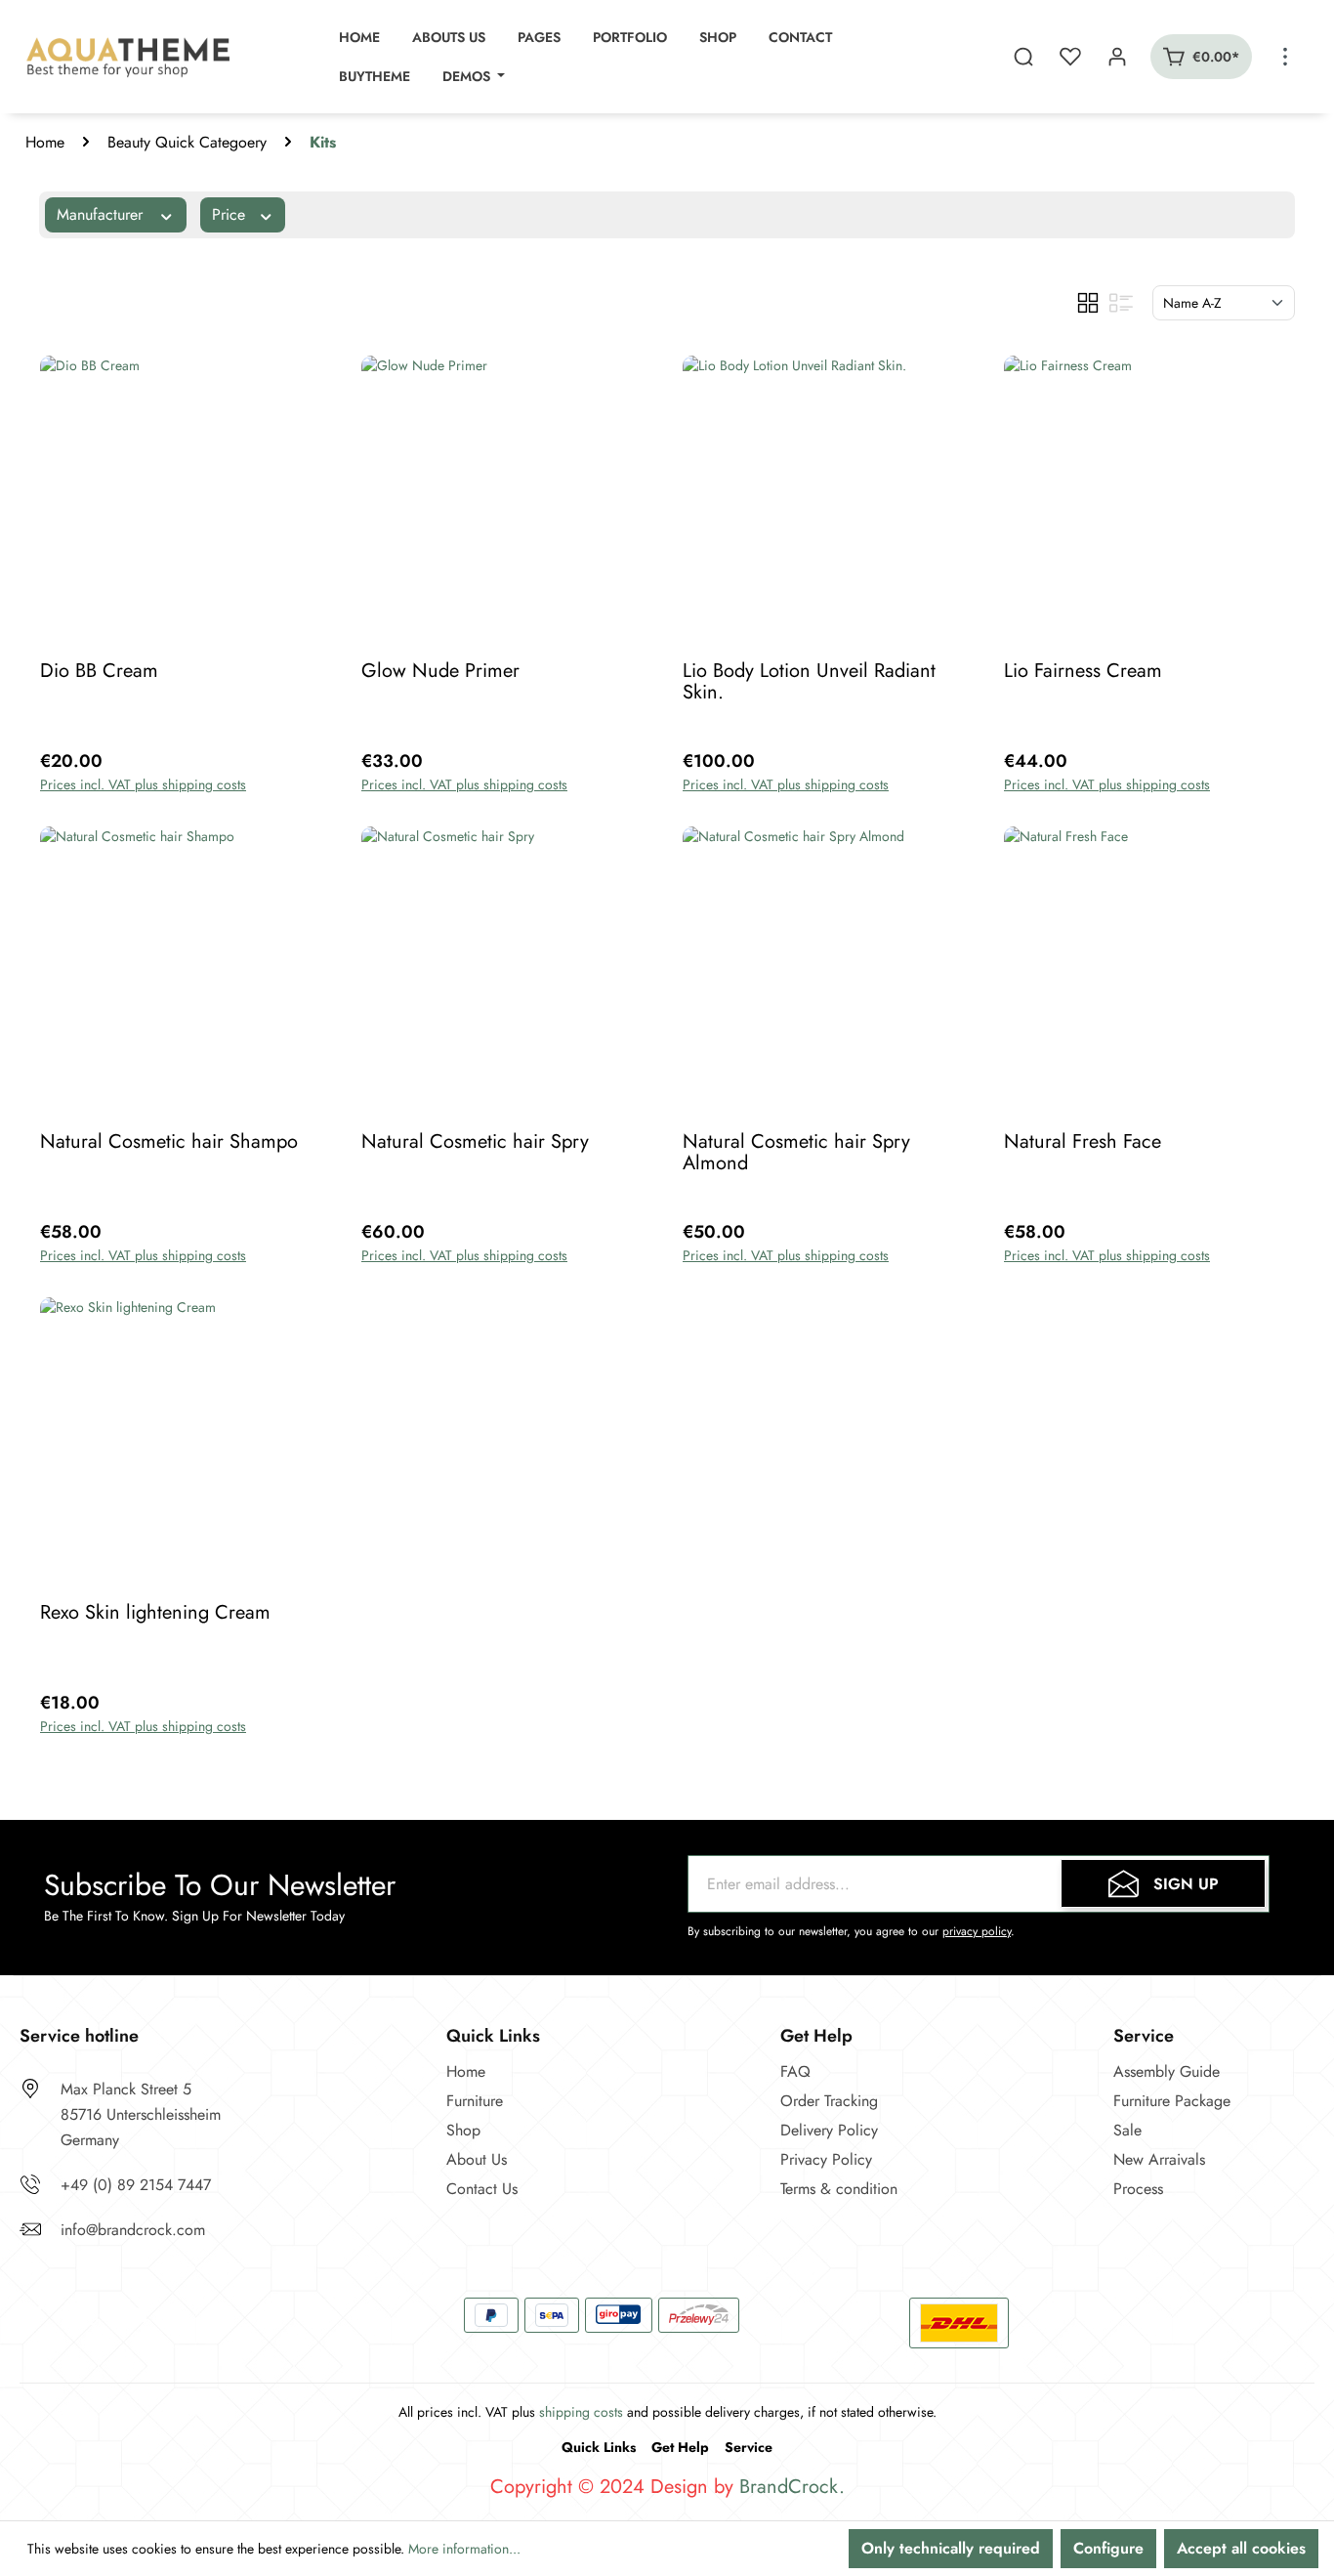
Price (231, 214)
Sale (1127, 2130)
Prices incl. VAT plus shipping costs (143, 784)
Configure (1108, 2548)
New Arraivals (1159, 2159)
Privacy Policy (826, 2159)
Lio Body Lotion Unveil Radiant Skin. (809, 682)
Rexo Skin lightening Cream (155, 1614)
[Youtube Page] (137, 2317)
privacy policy (977, 1931)
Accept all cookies (1241, 2548)
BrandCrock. (792, 2487)
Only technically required (951, 2548)
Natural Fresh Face (1083, 1143)
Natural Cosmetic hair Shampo (169, 1143)
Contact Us (482, 2189)
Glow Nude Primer (440, 673)
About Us (477, 2159)
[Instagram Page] (88, 2317)
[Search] (1023, 57)
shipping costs (581, 2412)
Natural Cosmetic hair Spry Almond (796, 1153)
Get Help (680, 2447)
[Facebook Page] (39, 2317)
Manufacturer (102, 214)
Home (45, 142)
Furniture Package (1172, 2101)
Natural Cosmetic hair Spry (475, 1143)
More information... (464, 2549)
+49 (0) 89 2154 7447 (136, 2185)
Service (749, 2447)
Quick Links (599, 2447)
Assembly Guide (1167, 2071)
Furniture (475, 2101)
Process (1138, 2189)
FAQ (795, 2071)
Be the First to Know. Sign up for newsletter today (194, 1916)
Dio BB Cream (99, 673)
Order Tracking (829, 2101)
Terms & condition (839, 2189)
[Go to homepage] (131, 57)
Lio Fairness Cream (1083, 673)
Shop (463, 2130)
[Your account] (1117, 57)
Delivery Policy (829, 2130)
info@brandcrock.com (133, 2230)
